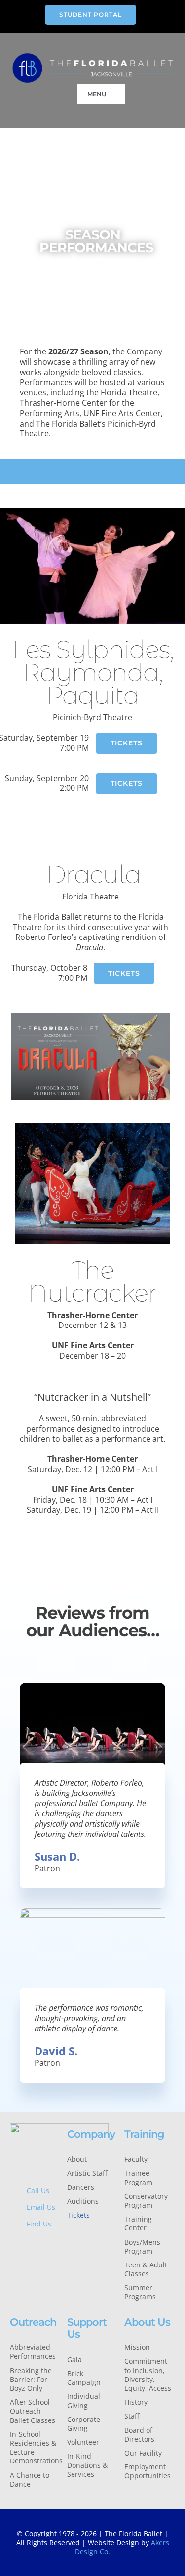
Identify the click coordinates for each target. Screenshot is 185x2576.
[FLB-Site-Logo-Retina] (93, 56)
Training (144, 2134)
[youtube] (13, 2262)
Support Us (87, 2328)
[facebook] (13, 2245)
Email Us (41, 2207)
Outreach (33, 2322)
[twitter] (28, 2245)
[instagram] (43, 2245)
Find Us (39, 2224)
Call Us (38, 2191)
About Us (147, 2322)
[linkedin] (28, 2262)
